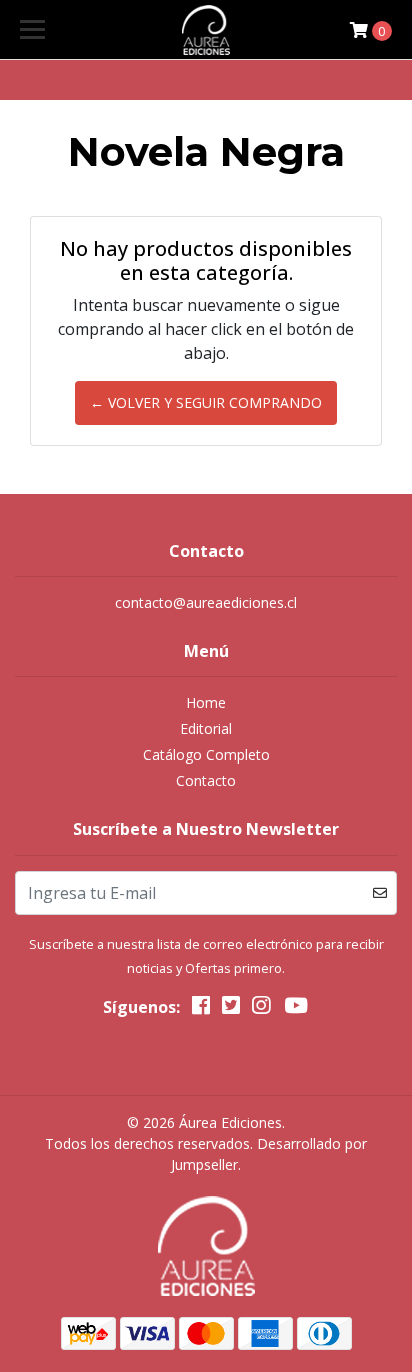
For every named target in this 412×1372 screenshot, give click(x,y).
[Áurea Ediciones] (206, 30)
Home (206, 702)
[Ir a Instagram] (261, 1009)
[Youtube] (295, 1009)
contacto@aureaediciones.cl (206, 602)
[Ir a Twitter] (231, 1009)
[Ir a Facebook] (201, 1009)
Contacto (206, 780)
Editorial (206, 728)
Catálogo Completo (206, 754)
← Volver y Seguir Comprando (206, 402)
